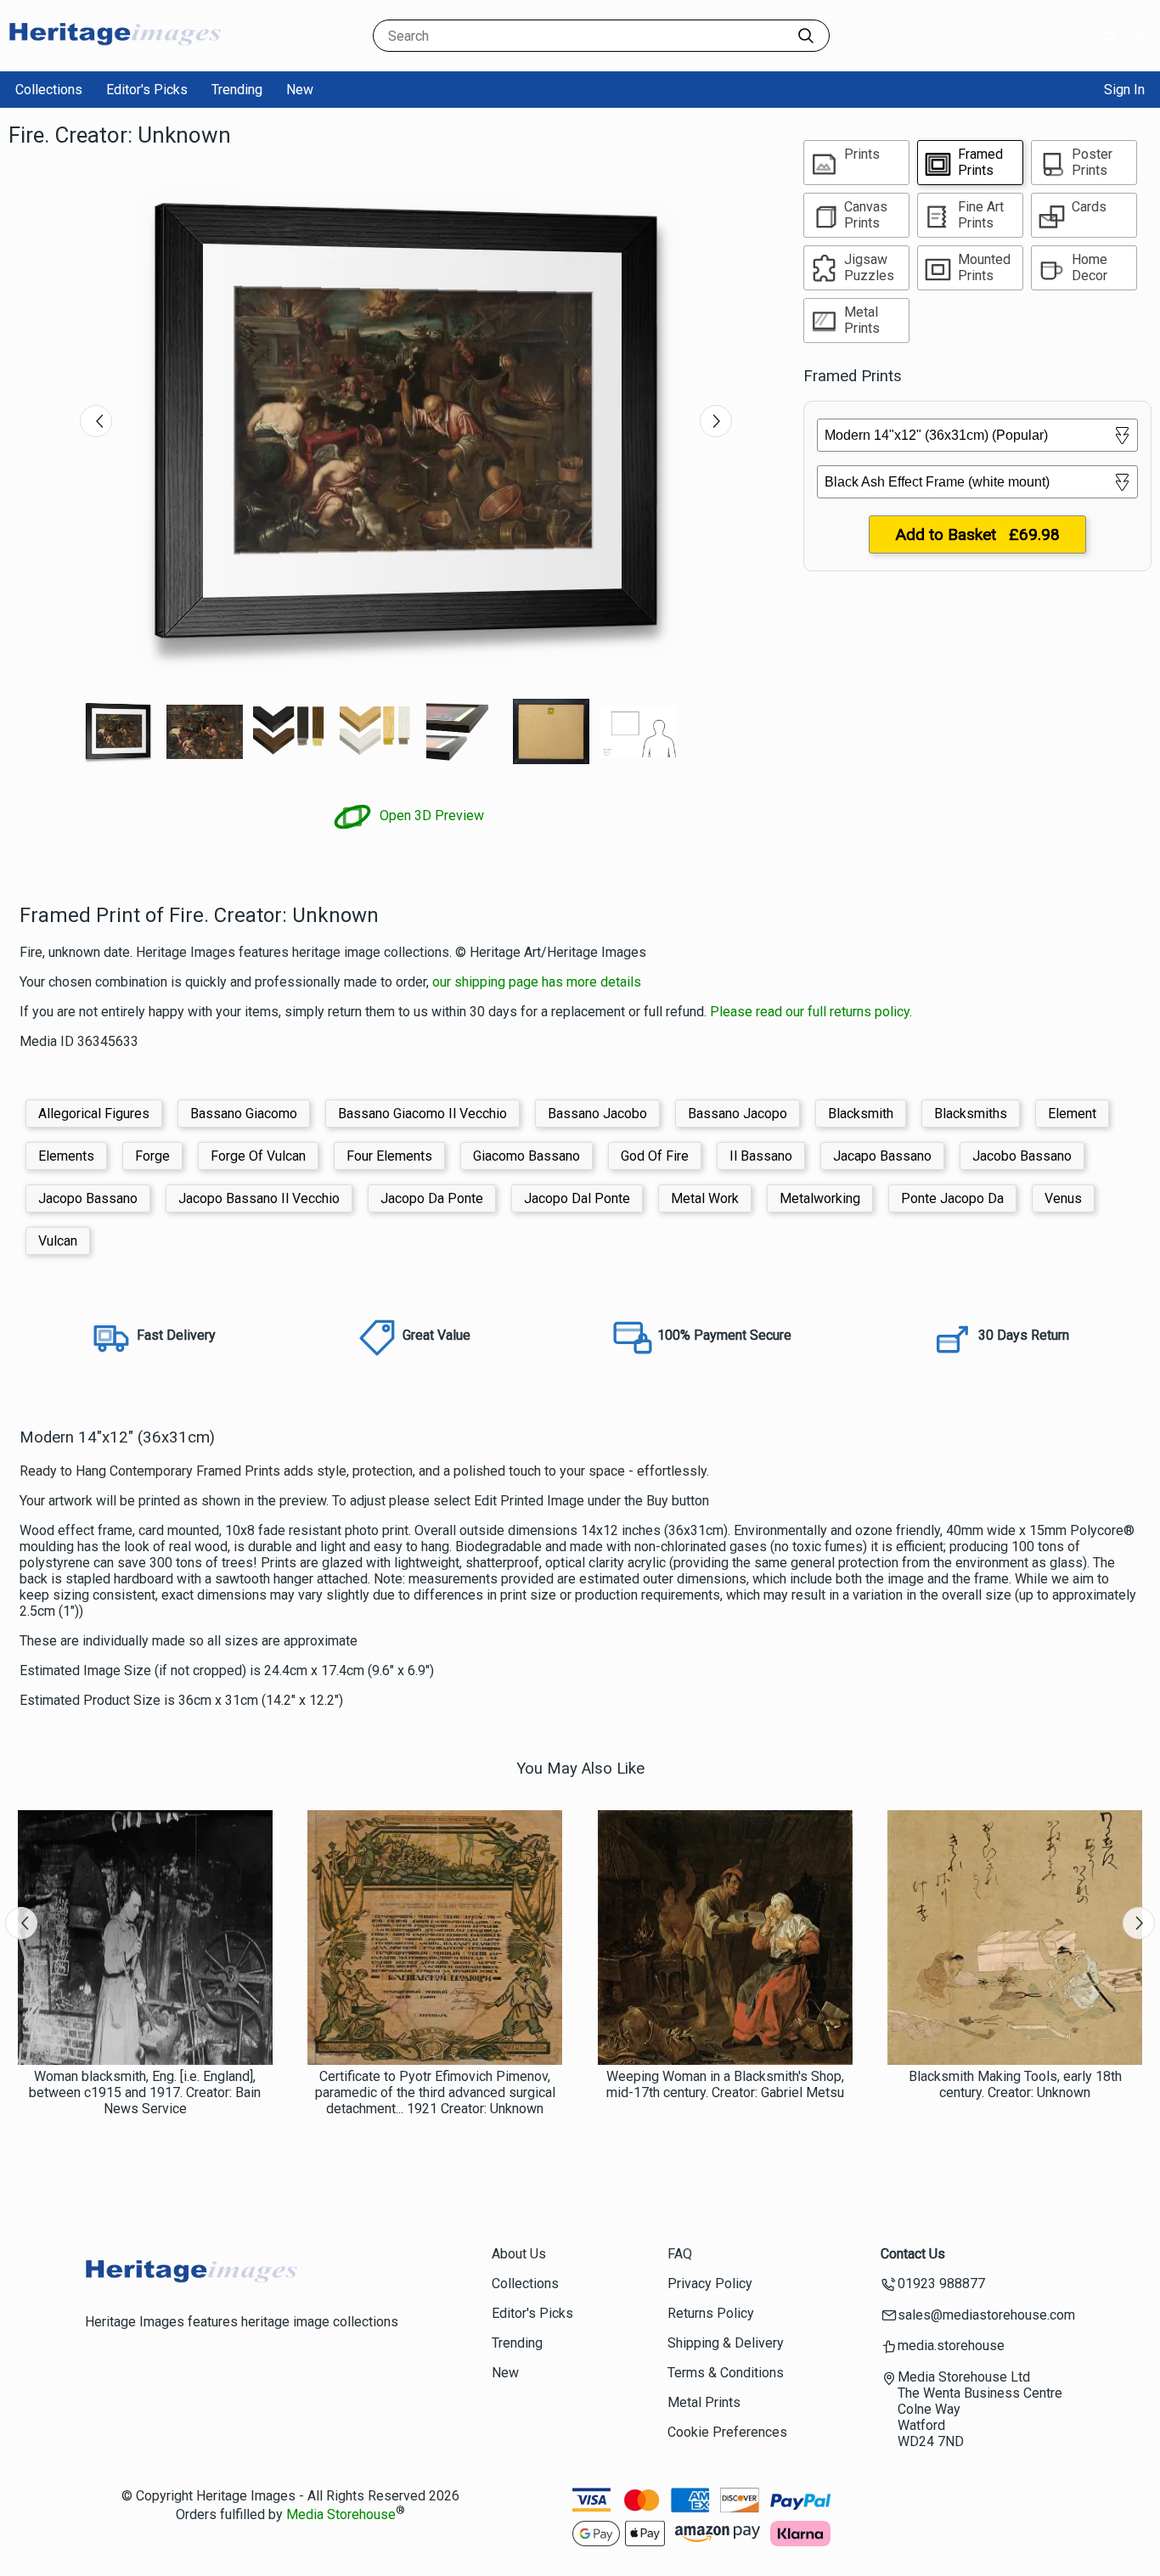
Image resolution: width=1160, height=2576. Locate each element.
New (300, 90)
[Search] (806, 36)
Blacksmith (861, 1114)
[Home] (115, 55)
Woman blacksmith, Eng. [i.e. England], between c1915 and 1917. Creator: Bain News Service (145, 2092)
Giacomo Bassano (527, 1156)
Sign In (1124, 90)
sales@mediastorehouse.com (986, 2315)
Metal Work (705, 1198)
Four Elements (389, 1156)
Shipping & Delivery (726, 2343)
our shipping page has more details (537, 982)
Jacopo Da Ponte (432, 1198)
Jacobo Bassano (1022, 1156)
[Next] (716, 421)
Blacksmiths (971, 1114)
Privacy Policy (710, 2284)
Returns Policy (711, 2313)
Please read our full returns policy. (811, 1012)
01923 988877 (941, 2284)
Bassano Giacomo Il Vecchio (422, 1114)
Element (1072, 1114)
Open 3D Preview (430, 816)
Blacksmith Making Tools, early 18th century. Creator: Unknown (1015, 2084)
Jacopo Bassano (88, 1198)
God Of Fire (655, 1156)
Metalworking (820, 1198)
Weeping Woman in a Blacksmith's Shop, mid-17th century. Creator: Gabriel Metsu (725, 2084)
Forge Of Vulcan (258, 1156)
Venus (1063, 1198)
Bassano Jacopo (738, 1114)
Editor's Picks (147, 90)
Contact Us (913, 2254)
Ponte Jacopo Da (952, 1198)
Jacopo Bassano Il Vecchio (259, 1198)
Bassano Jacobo (597, 1114)
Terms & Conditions (726, 2373)
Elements (66, 1156)
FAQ (680, 2254)
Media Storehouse (341, 2514)
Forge (152, 1156)
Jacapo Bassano (882, 1156)
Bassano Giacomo (244, 1114)
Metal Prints (704, 2402)
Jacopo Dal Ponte (577, 1198)
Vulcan (58, 1241)
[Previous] (96, 421)
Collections (49, 90)
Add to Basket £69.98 (977, 534)
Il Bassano (761, 1156)
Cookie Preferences (727, 2432)
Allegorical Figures (94, 1114)
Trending (237, 90)
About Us (519, 2254)
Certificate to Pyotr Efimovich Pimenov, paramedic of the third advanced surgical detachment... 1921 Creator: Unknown (435, 2092)
